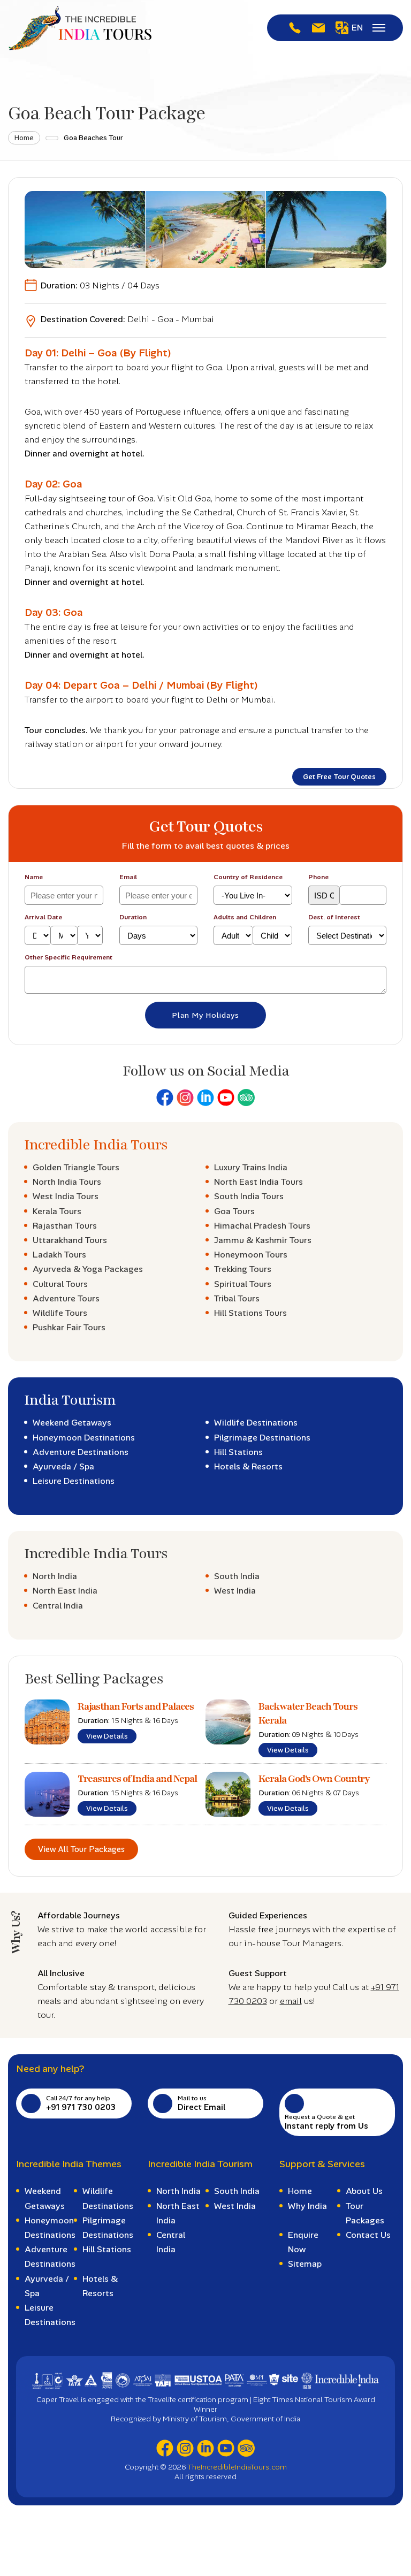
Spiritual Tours (243, 1284)
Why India (307, 2206)
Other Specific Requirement (68, 957)
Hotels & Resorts (248, 1466)
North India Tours (67, 1182)
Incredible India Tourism (200, 2164)
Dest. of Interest (334, 917)
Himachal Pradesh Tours (262, 1226)
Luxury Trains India (251, 1167)
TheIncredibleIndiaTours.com (237, 2467)
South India (237, 1576)
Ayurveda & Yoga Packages (88, 1269)
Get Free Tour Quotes (339, 777)
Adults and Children (245, 917)
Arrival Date (43, 917)
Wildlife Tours (60, 1313)
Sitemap (305, 2264)
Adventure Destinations (81, 1452)
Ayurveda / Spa (63, 1466)
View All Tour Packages (81, 1849)
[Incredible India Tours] (80, 28)
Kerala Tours (57, 1211)
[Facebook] (165, 1098)
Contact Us (368, 2235)
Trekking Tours (243, 1269)
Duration (133, 917)
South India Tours (249, 1196)
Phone (318, 877)
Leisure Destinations (74, 1481)
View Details (107, 1736)
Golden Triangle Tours (76, 1167)
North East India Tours (258, 1182)
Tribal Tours (237, 1298)
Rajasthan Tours (65, 1226)
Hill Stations (238, 1452)
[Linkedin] (205, 1098)
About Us (364, 2191)
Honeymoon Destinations (84, 1438)
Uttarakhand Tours (70, 1240)
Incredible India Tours (96, 1145)
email (291, 2001)
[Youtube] (226, 1098)
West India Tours (66, 1196)
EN (357, 28)
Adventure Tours (66, 1298)
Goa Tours (234, 1211)
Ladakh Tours (59, 1255)
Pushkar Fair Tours (69, 1327)
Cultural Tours (60, 1284)
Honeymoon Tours (251, 1255)
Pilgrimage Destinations (262, 1438)
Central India (58, 1606)
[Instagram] (185, 1098)
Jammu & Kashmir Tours (263, 1240)
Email (128, 877)
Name (34, 877)
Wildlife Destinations (256, 1423)
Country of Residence (248, 877)
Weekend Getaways (72, 1423)
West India (235, 1591)
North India (55, 1576)
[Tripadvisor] (246, 1098)
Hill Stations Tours (250, 1313)
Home (24, 138)
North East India (65, 1591)
